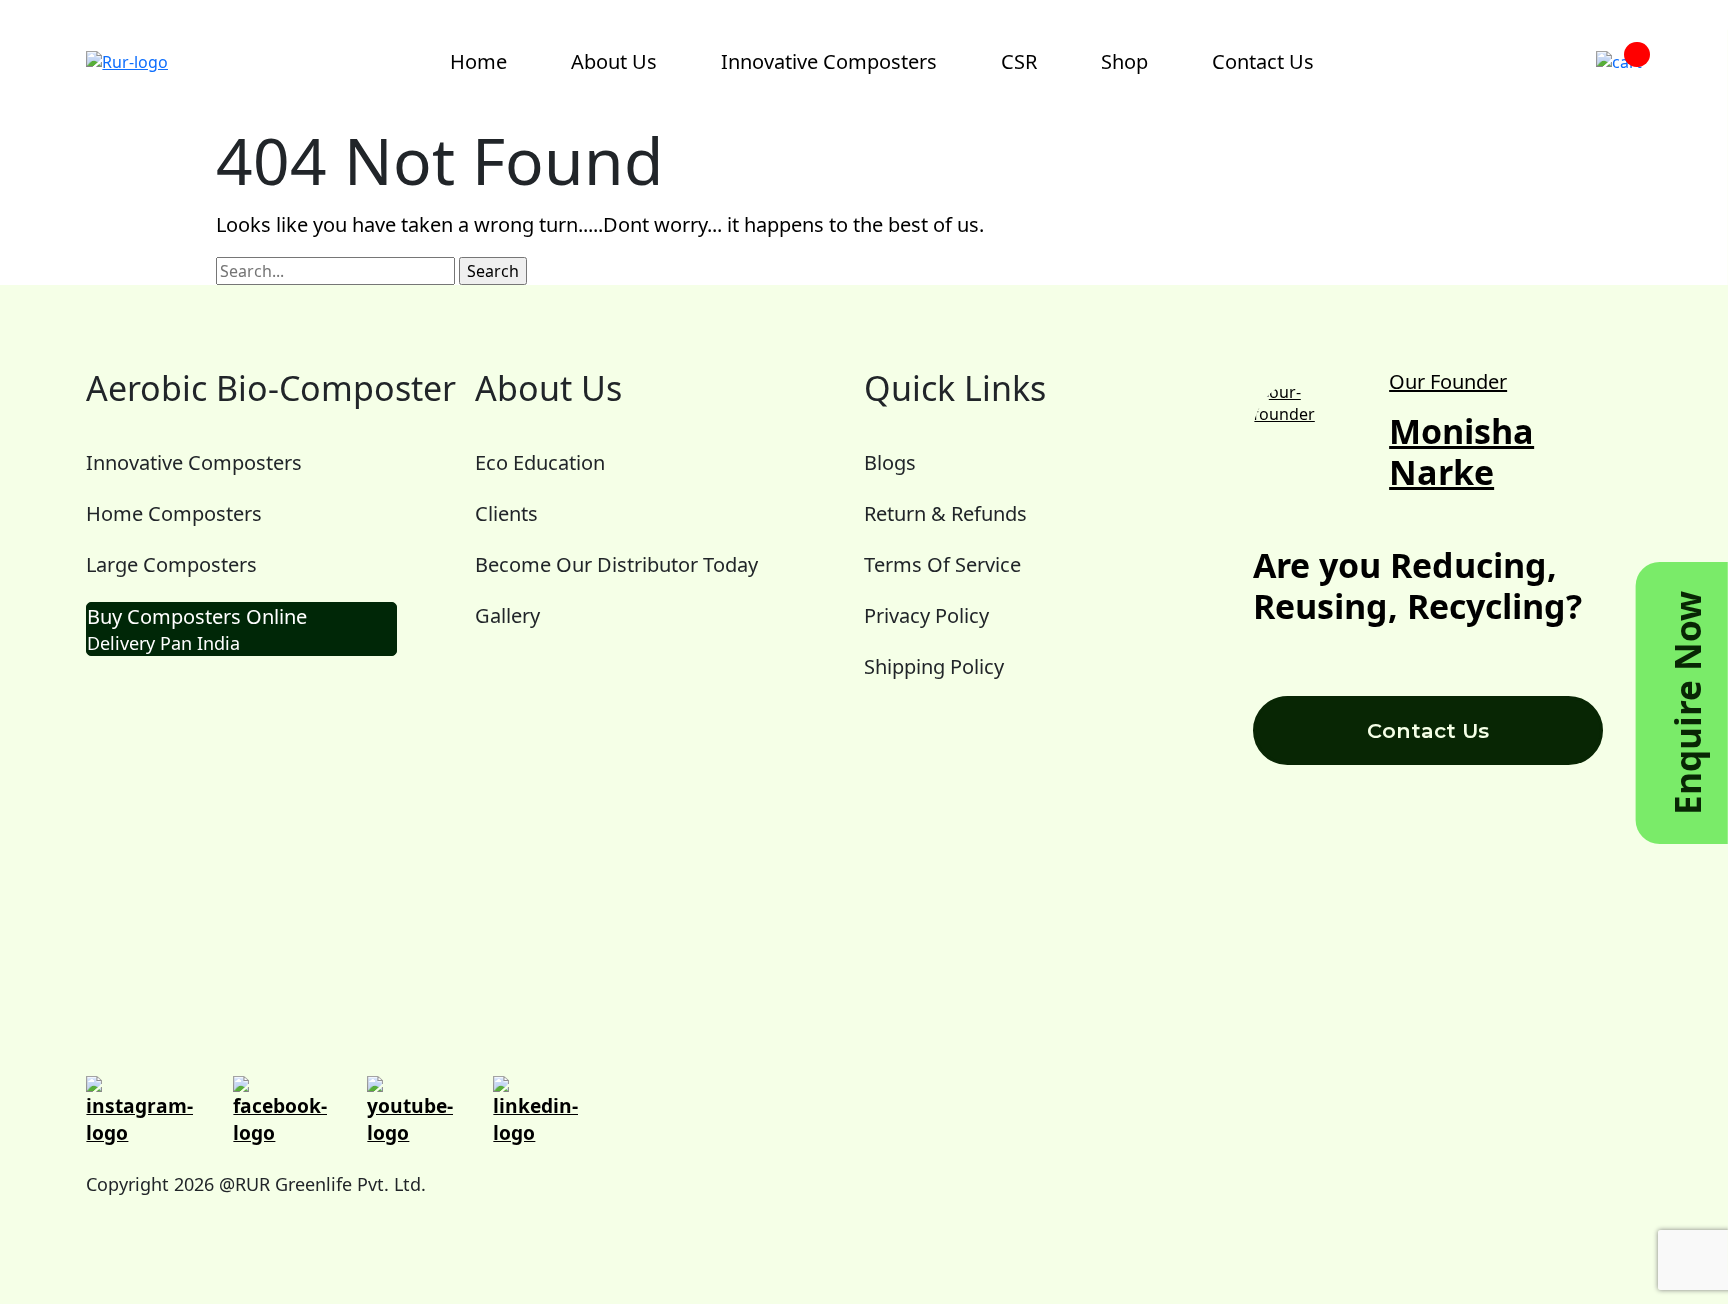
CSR (1019, 61)
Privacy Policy (926, 615)
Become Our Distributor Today (616, 564)
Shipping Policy (934, 666)
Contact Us (1263, 61)
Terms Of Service (942, 564)
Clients (506, 513)
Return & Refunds (945, 513)
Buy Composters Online (197, 629)
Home (478, 61)
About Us (614, 61)
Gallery (507, 615)
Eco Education (540, 462)
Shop (1124, 61)
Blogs (890, 462)
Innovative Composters (829, 61)
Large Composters (171, 564)
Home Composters (174, 513)
